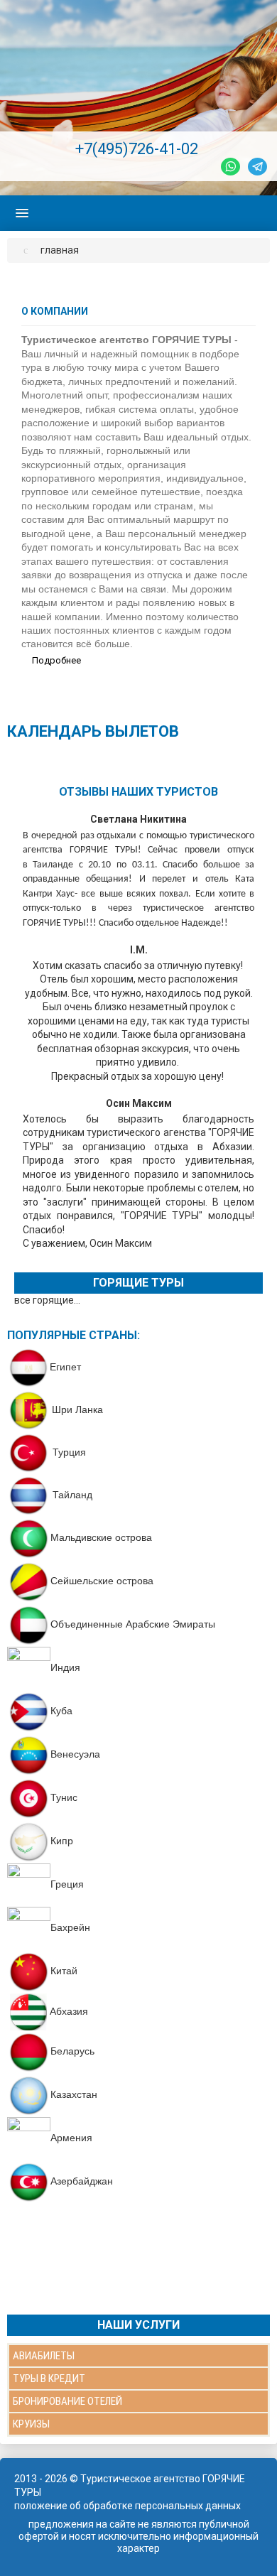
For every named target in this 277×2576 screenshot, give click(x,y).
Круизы (31, 2424)
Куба (61, 1711)
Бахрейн (70, 1927)
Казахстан (74, 2094)
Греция (67, 1884)
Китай (64, 1971)
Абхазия (69, 2011)
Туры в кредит (49, 2379)
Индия (65, 1667)
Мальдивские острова (101, 1537)
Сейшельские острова (102, 1581)
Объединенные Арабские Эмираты (133, 1624)
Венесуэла (75, 1754)
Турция (69, 1452)
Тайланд (71, 1495)
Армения (71, 2138)
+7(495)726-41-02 (137, 149)
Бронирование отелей (67, 2401)
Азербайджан (82, 2181)
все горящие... (47, 1300)
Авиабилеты (44, 2356)
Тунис (64, 1797)
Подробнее (55, 660)
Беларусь (72, 2051)
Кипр (62, 1841)
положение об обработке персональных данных (127, 2506)
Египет (65, 1367)
